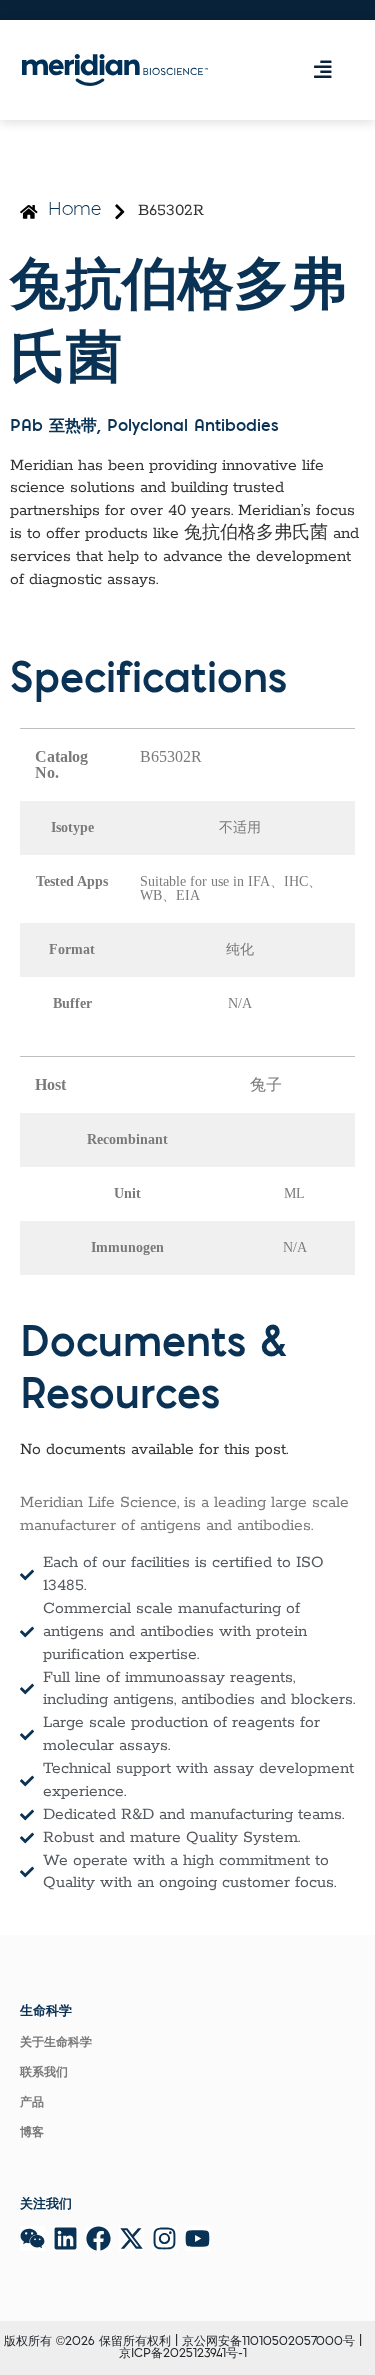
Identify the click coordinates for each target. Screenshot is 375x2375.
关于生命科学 (56, 2043)
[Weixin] (32, 2238)
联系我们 (44, 2073)
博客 (32, 2133)
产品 (32, 2103)
